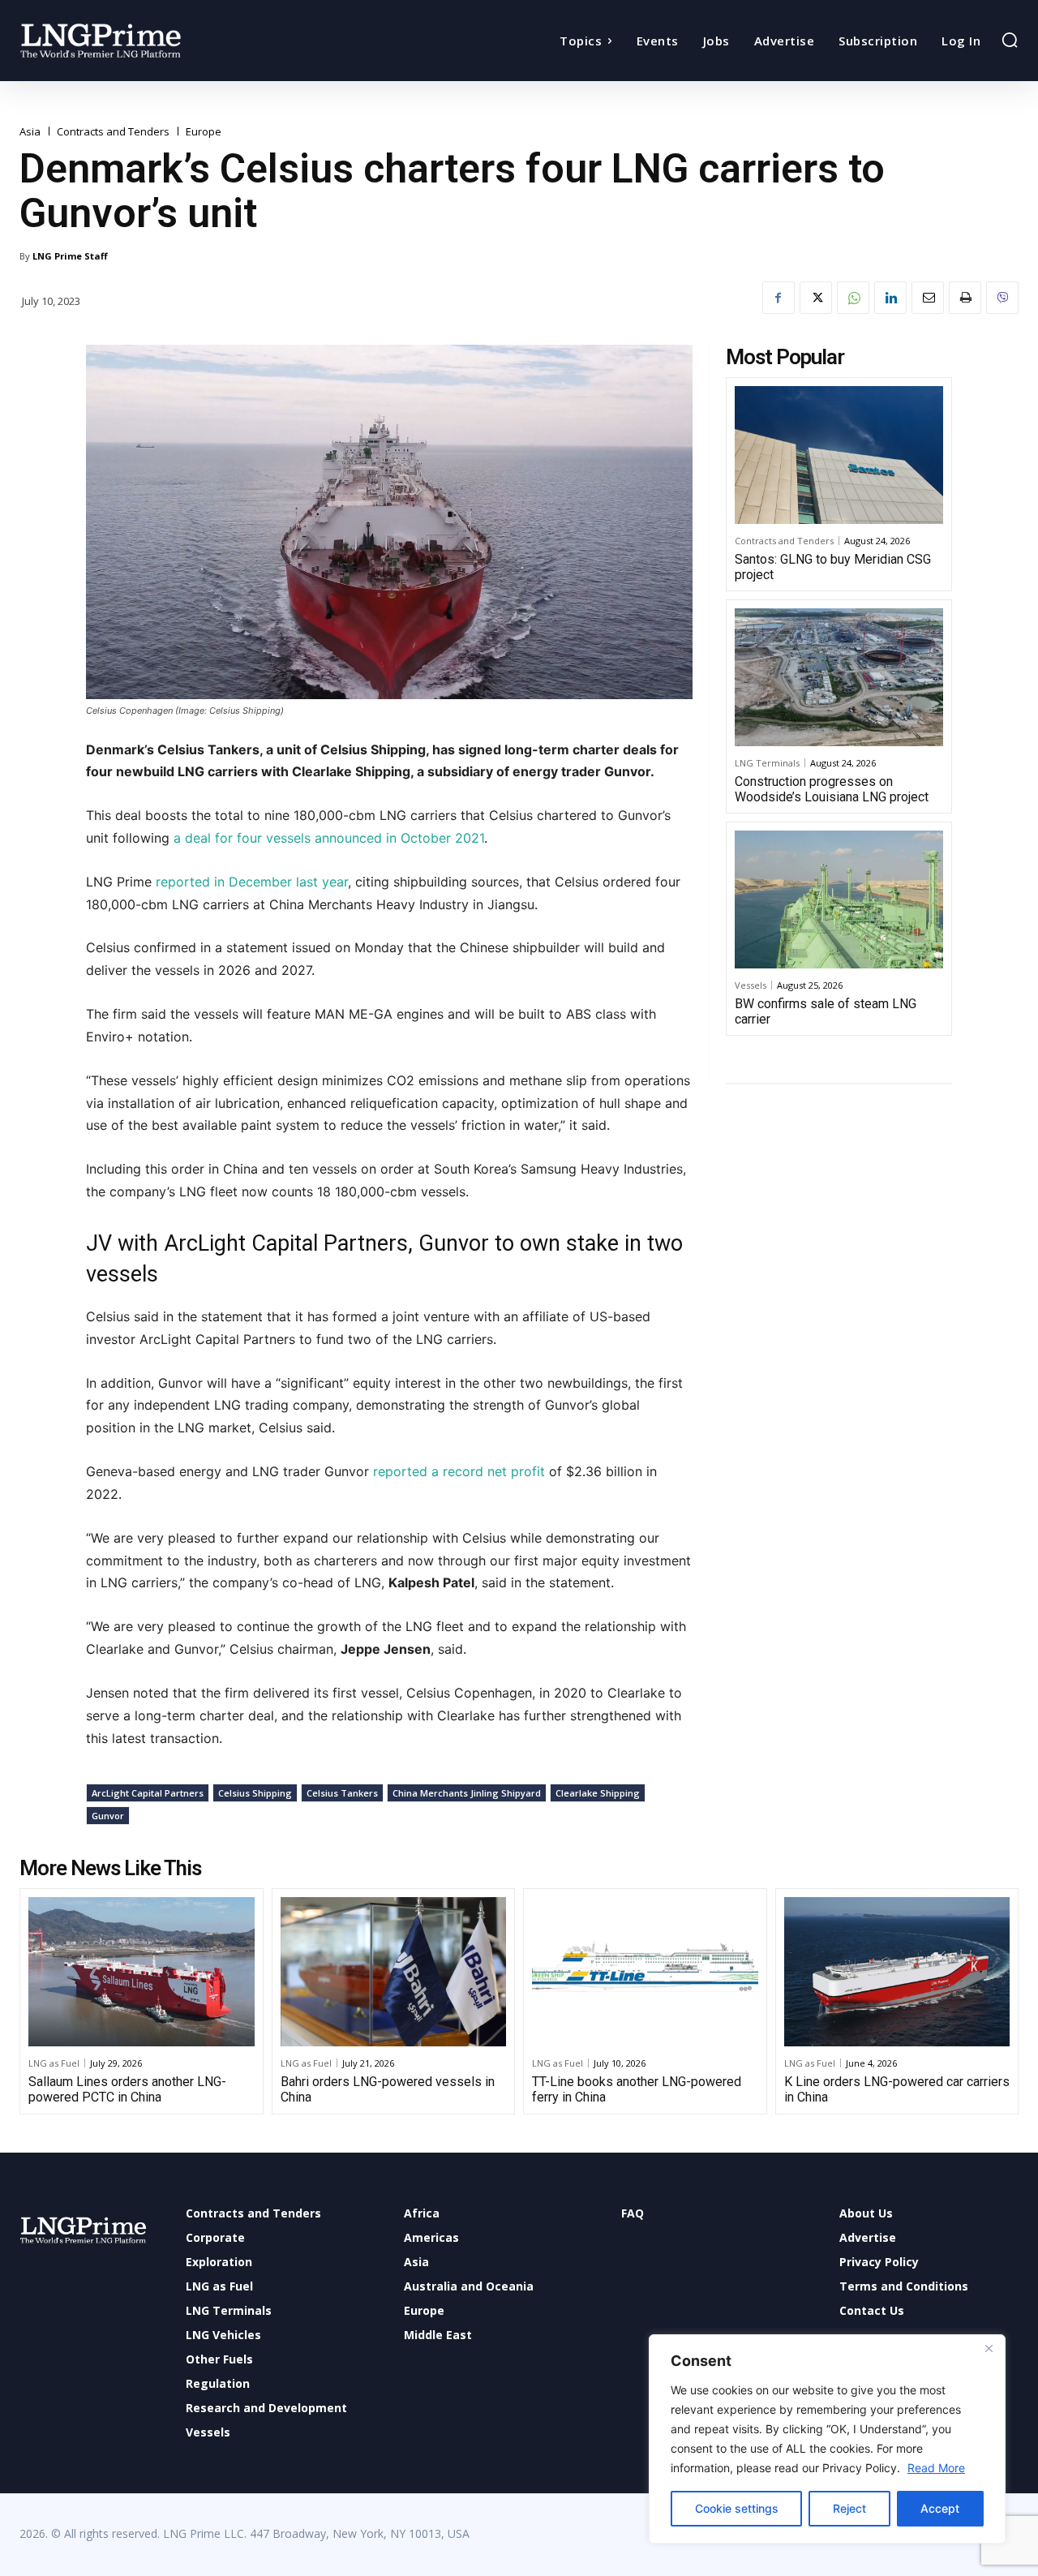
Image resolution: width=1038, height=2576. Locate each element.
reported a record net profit (461, 1471)
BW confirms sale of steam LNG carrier (826, 1011)
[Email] (928, 298)
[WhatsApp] (853, 298)
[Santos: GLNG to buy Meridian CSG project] (839, 455)
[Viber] (1002, 298)
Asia (30, 132)
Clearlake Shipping (598, 1793)
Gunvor (108, 1816)
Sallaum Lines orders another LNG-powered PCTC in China (127, 2089)
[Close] (989, 2348)
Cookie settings (737, 2508)
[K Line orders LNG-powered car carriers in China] (897, 1972)
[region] (827, 2439)
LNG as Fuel (54, 2063)
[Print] (965, 298)
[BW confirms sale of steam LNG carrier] (839, 899)
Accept (940, 2508)
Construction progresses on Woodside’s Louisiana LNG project (832, 789)
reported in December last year (252, 882)
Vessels (751, 985)
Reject (849, 2508)
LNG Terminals (767, 763)
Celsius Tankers (342, 1793)
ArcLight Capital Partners (148, 1793)
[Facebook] (778, 298)
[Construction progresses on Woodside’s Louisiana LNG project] (839, 677)
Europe (204, 132)
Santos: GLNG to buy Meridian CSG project (833, 567)
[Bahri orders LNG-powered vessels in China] (394, 1972)
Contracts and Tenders (113, 132)
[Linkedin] (890, 298)
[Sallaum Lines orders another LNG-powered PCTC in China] (142, 1972)
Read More (936, 2468)
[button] (1010, 40)
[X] (816, 298)
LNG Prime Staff (70, 256)
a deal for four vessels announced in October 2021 (329, 838)
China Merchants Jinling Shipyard (467, 1793)
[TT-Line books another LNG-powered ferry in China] (645, 1972)
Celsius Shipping (255, 1793)
